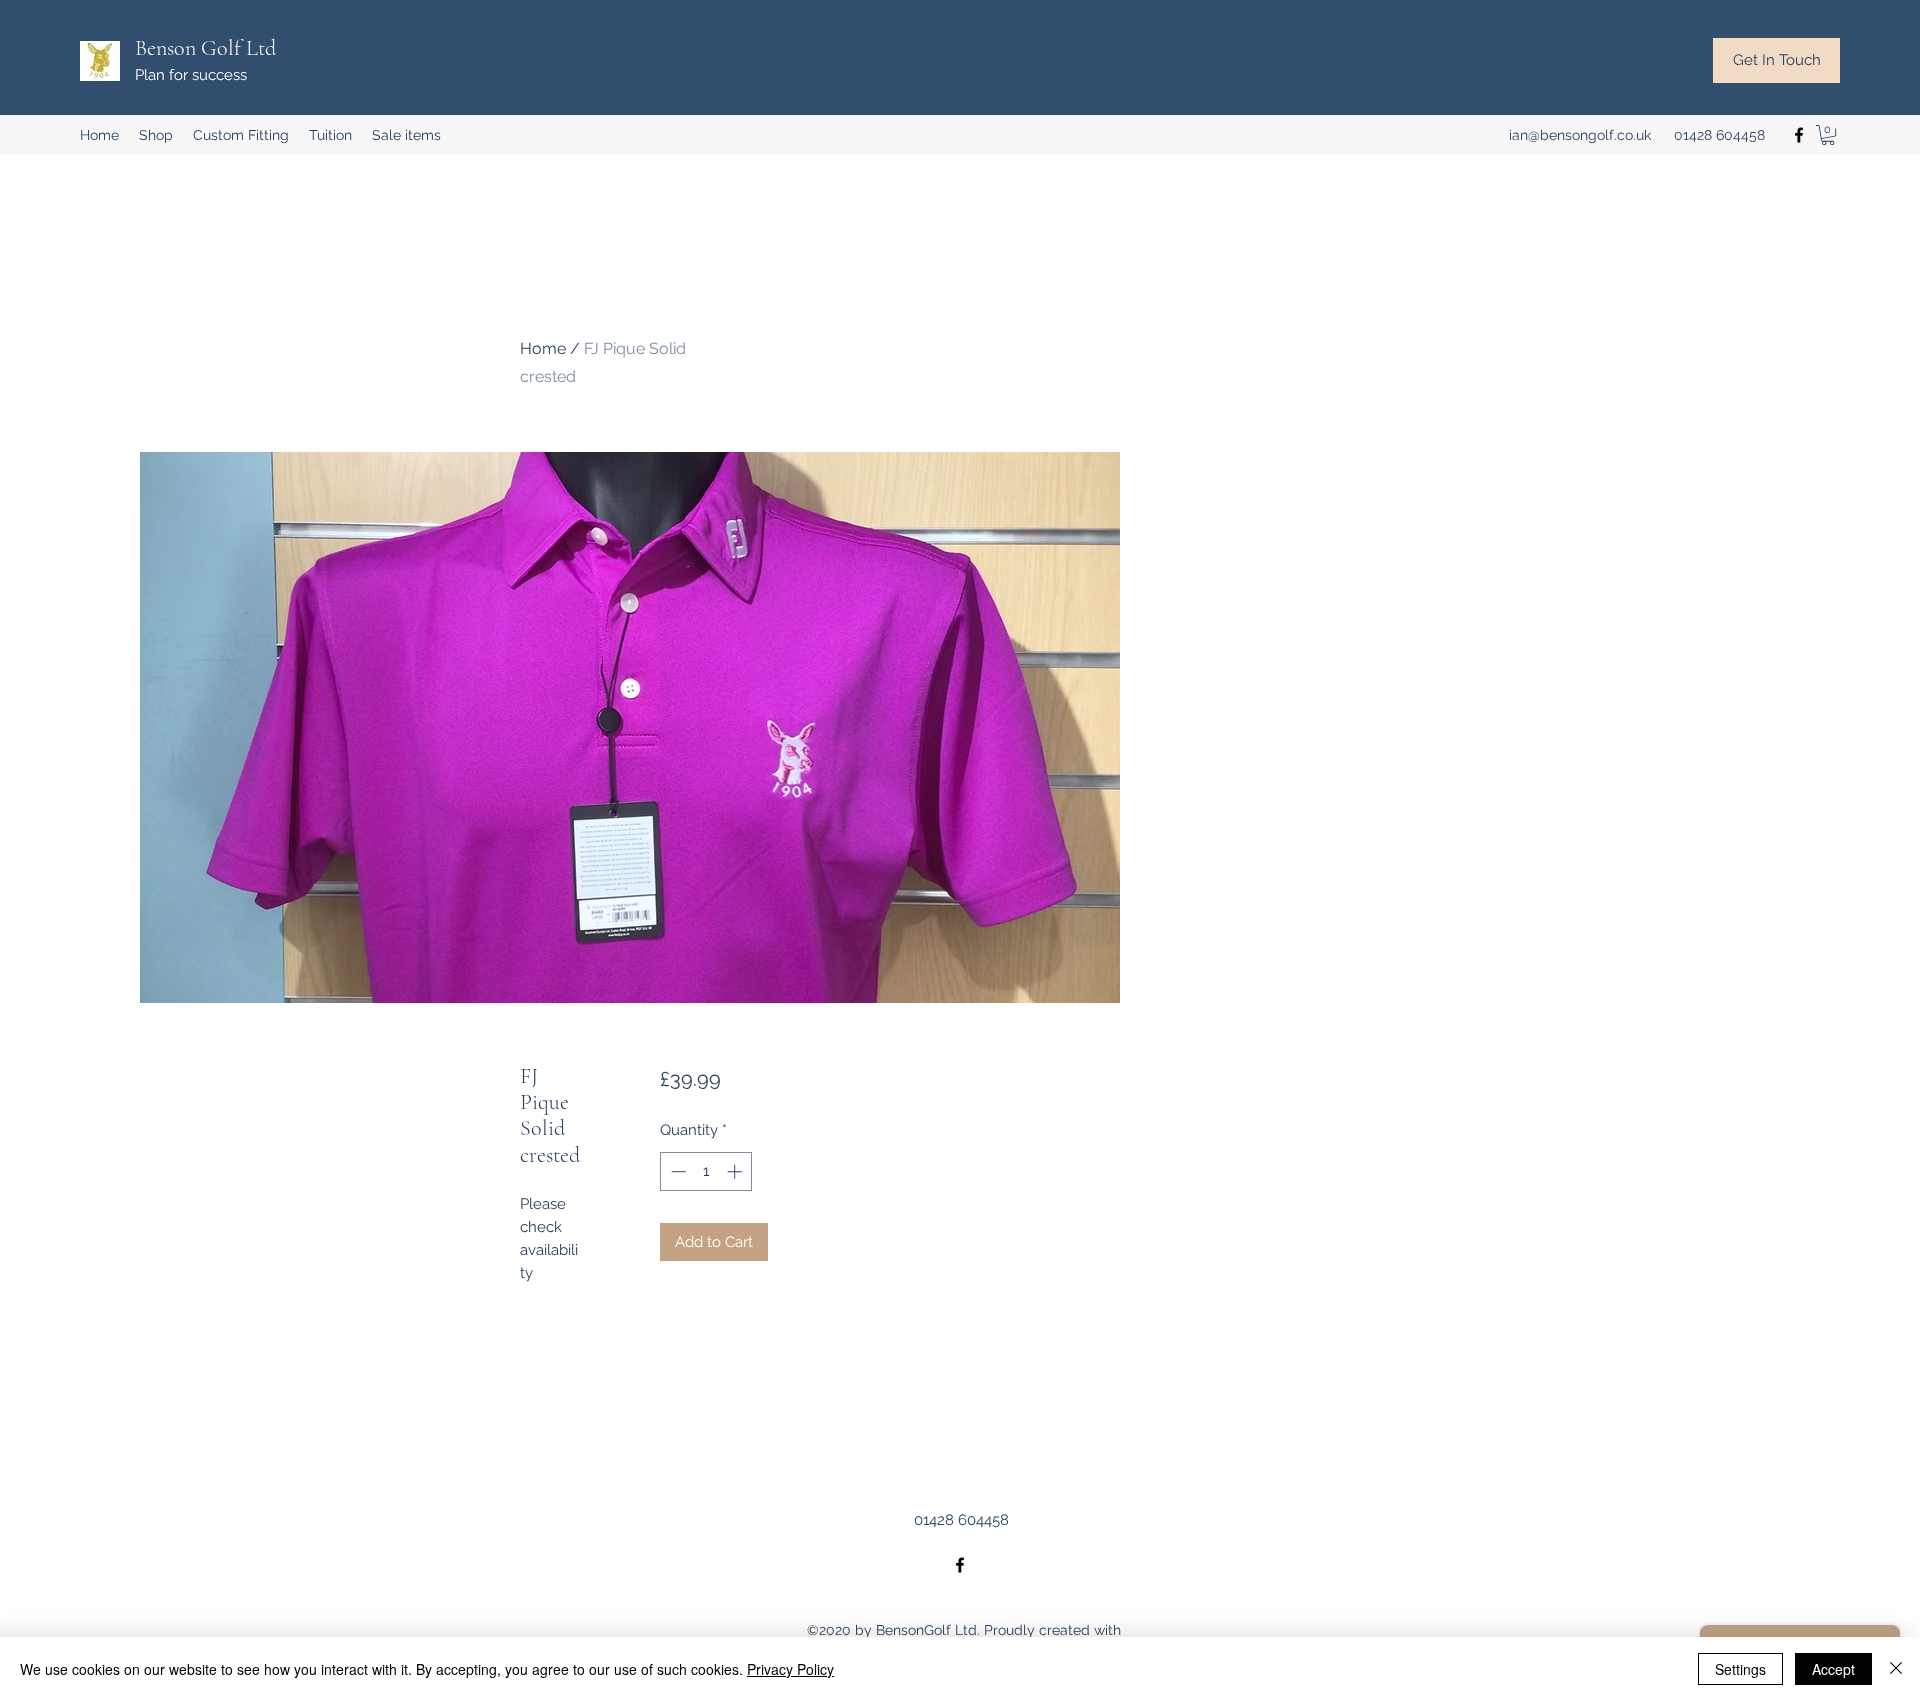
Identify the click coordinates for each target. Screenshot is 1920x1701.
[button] (1828, 135)
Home (543, 348)
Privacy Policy (790, 1669)
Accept (1833, 1669)
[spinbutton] (706, 1171)
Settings (1740, 1669)
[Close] (1896, 1669)
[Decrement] (676, 1171)
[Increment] (736, 1171)
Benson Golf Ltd (205, 48)
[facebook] (1799, 135)
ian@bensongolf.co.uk (1580, 135)
